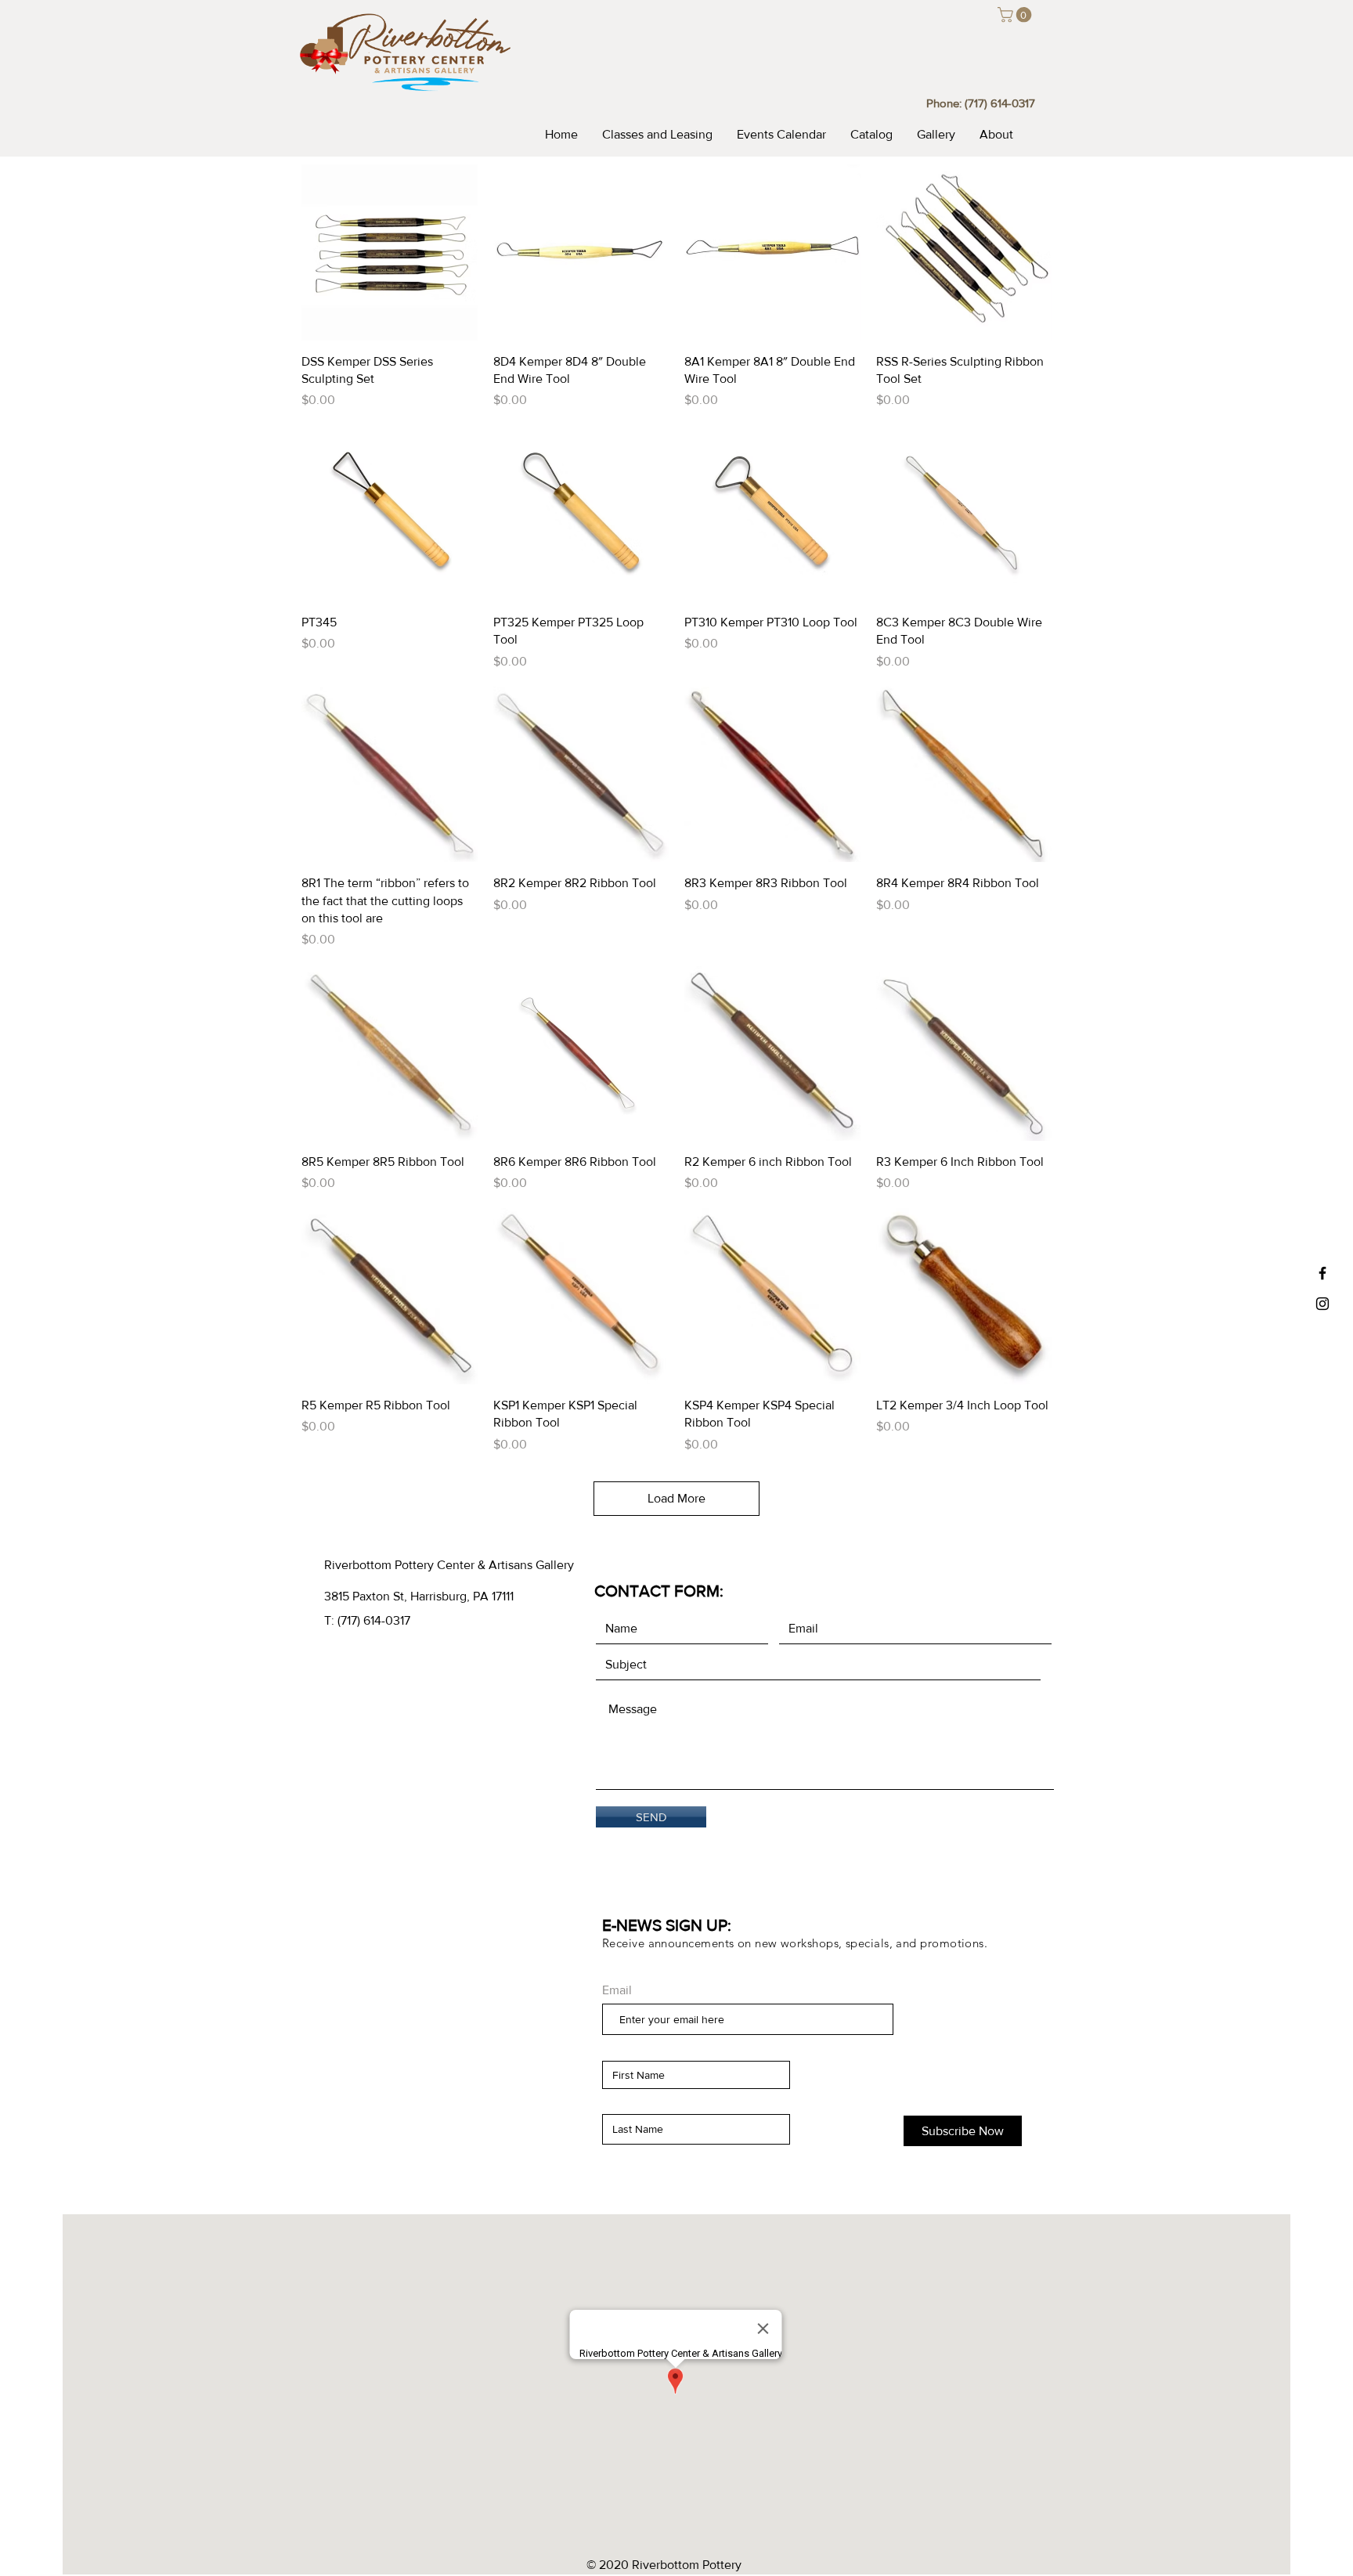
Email (617, 1990)
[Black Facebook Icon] (1322, 1273)
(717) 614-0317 (1000, 103)
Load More (676, 1498)
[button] (1016, 15)
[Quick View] (390, 253)
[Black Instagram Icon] (1322, 1304)
